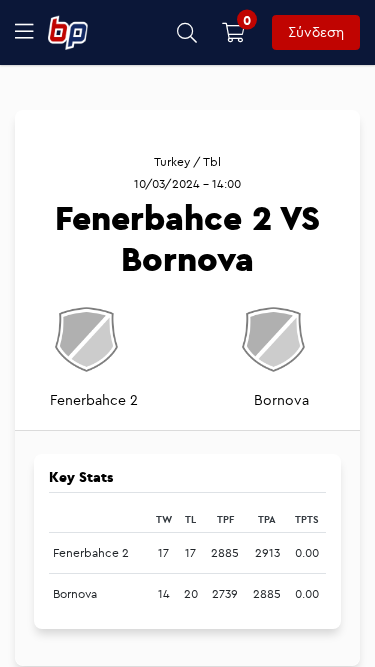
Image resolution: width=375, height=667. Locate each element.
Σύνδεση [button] (316, 32)
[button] (187, 32)
